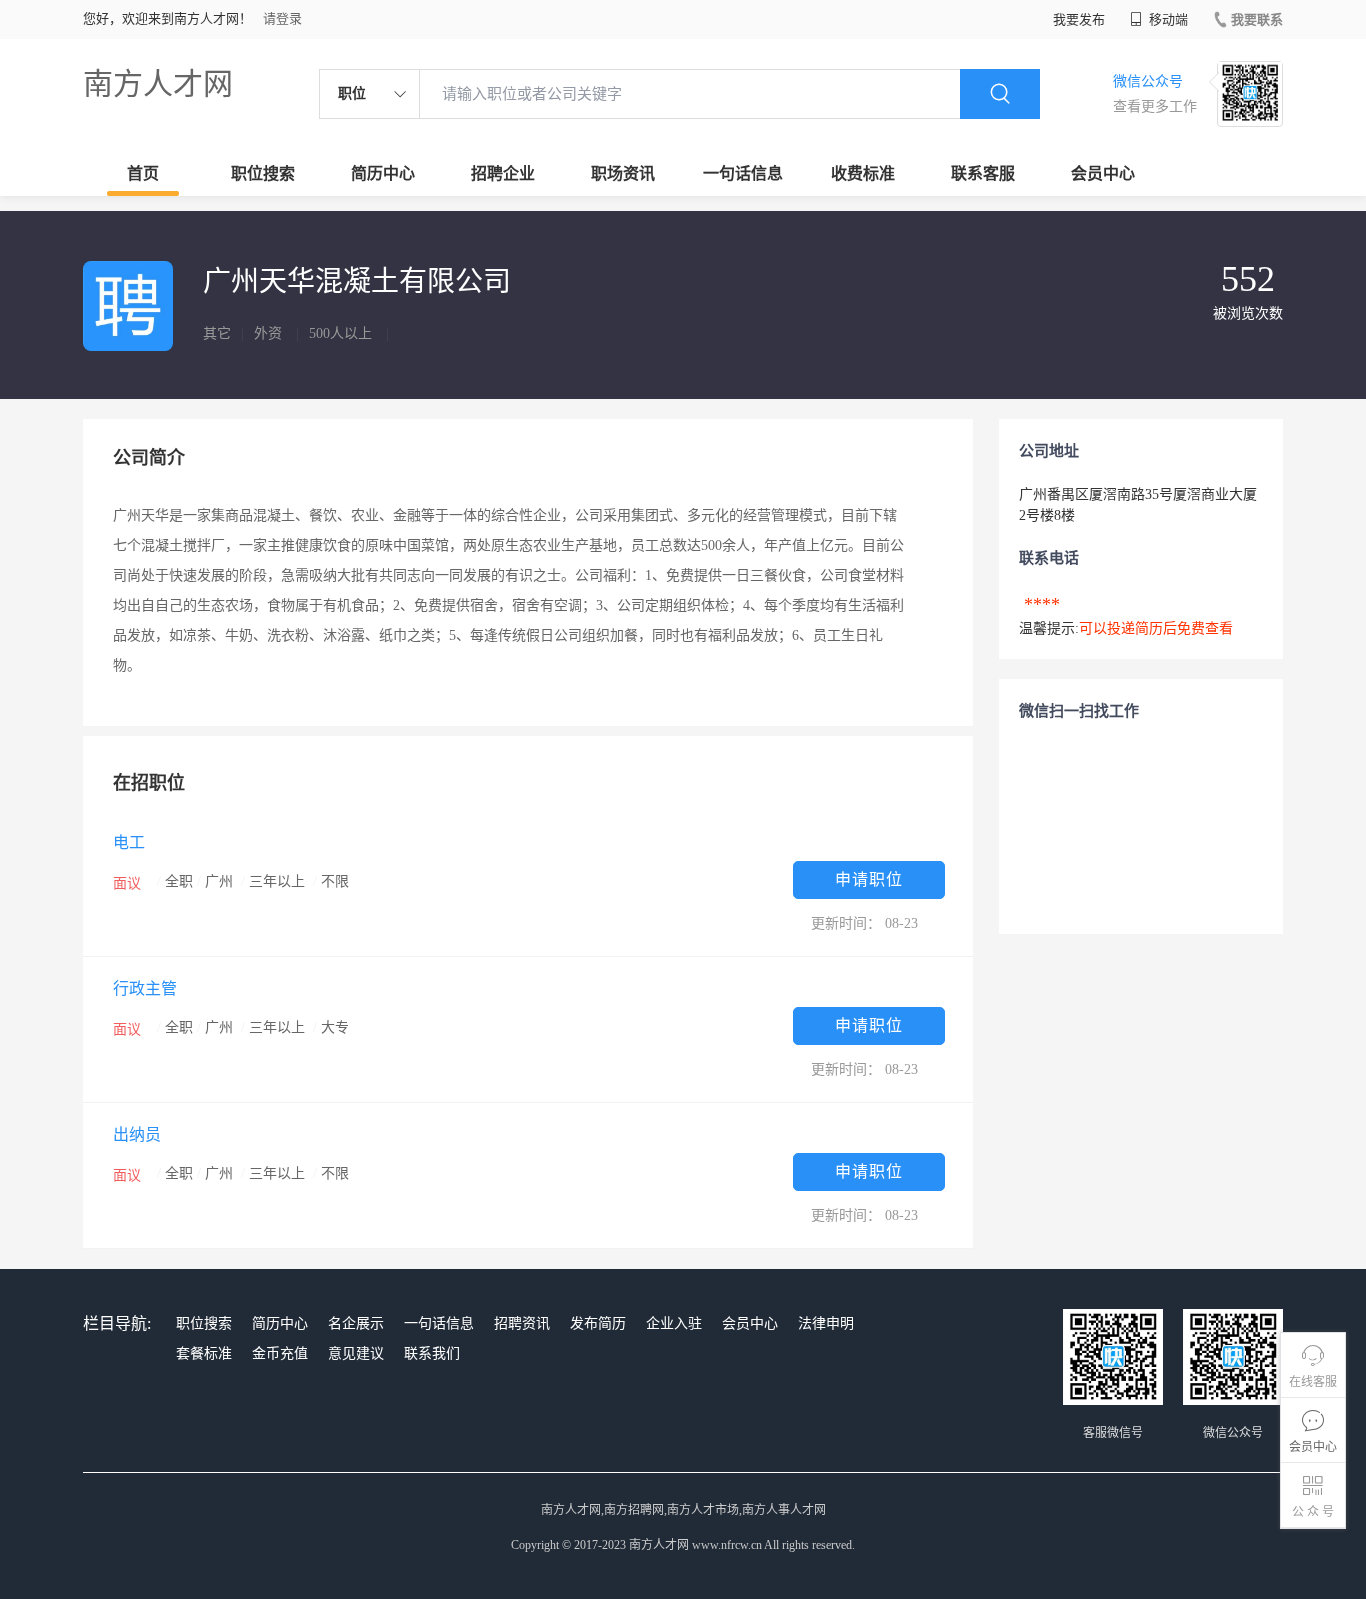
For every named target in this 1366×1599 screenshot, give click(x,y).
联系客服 (983, 173)
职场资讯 (623, 173)
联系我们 (432, 1353)
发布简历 (598, 1323)
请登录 (282, 18)
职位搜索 (263, 173)
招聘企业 (503, 173)
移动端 (1167, 19)
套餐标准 (204, 1353)
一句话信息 (743, 173)
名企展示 (356, 1323)
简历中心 (383, 173)
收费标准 (863, 173)
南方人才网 (158, 83)
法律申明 (826, 1323)
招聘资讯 (522, 1323)
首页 (143, 173)
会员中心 (1103, 173)
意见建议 (356, 1353)
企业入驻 (674, 1323)
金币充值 (280, 1353)
